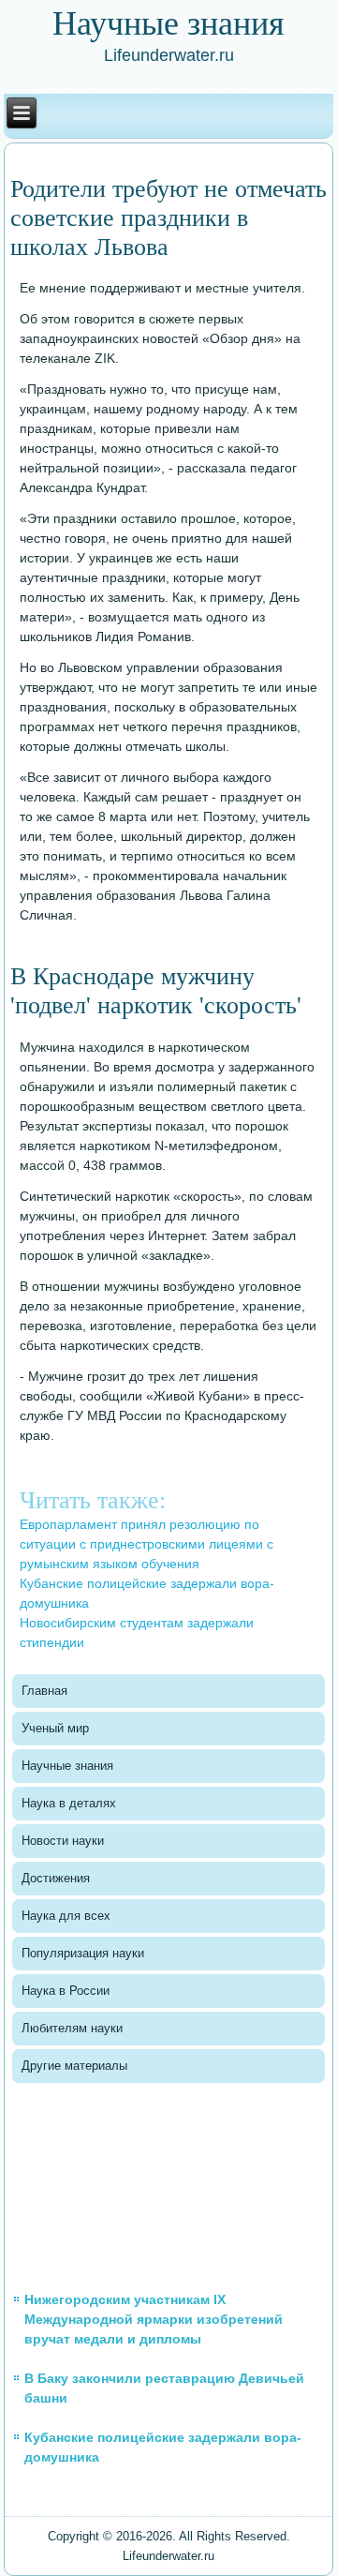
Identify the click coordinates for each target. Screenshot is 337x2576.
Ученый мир (55, 1728)
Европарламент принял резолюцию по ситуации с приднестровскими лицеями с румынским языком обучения (147, 1544)
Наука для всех (66, 1916)
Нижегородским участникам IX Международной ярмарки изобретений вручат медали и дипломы (154, 2319)
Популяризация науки (83, 1953)
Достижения (56, 1878)
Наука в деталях (69, 1803)
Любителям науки (72, 2028)
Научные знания (67, 1766)
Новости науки (63, 1841)
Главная (44, 1691)
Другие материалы (74, 2066)
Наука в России (66, 1991)
